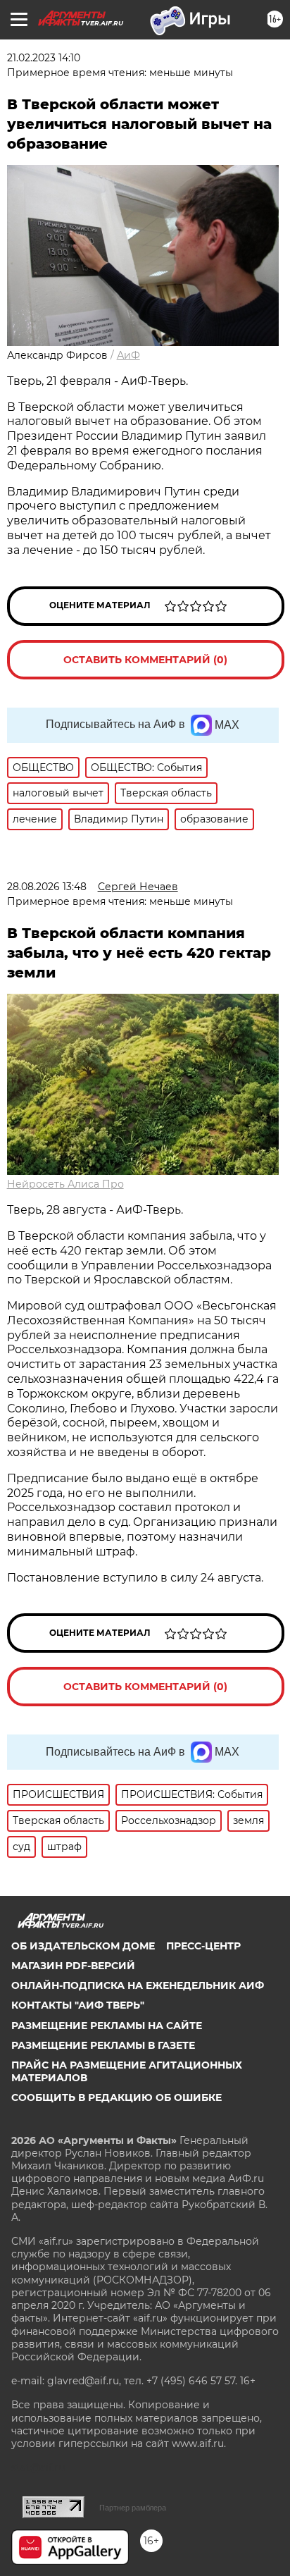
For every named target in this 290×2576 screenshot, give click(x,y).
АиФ (128, 355)
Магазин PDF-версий (73, 1966)
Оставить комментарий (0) (145, 660)
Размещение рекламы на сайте (107, 2026)
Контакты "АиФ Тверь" (78, 2005)
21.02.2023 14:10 (44, 58)
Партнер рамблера (133, 2508)
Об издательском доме (83, 1946)
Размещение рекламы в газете (103, 2045)
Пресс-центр (203, 1946)
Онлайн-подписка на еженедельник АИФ (138, 1985)
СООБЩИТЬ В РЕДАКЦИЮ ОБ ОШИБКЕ (116, 2097)
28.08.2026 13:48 (47, 887)
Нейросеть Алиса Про (65, 1184)
